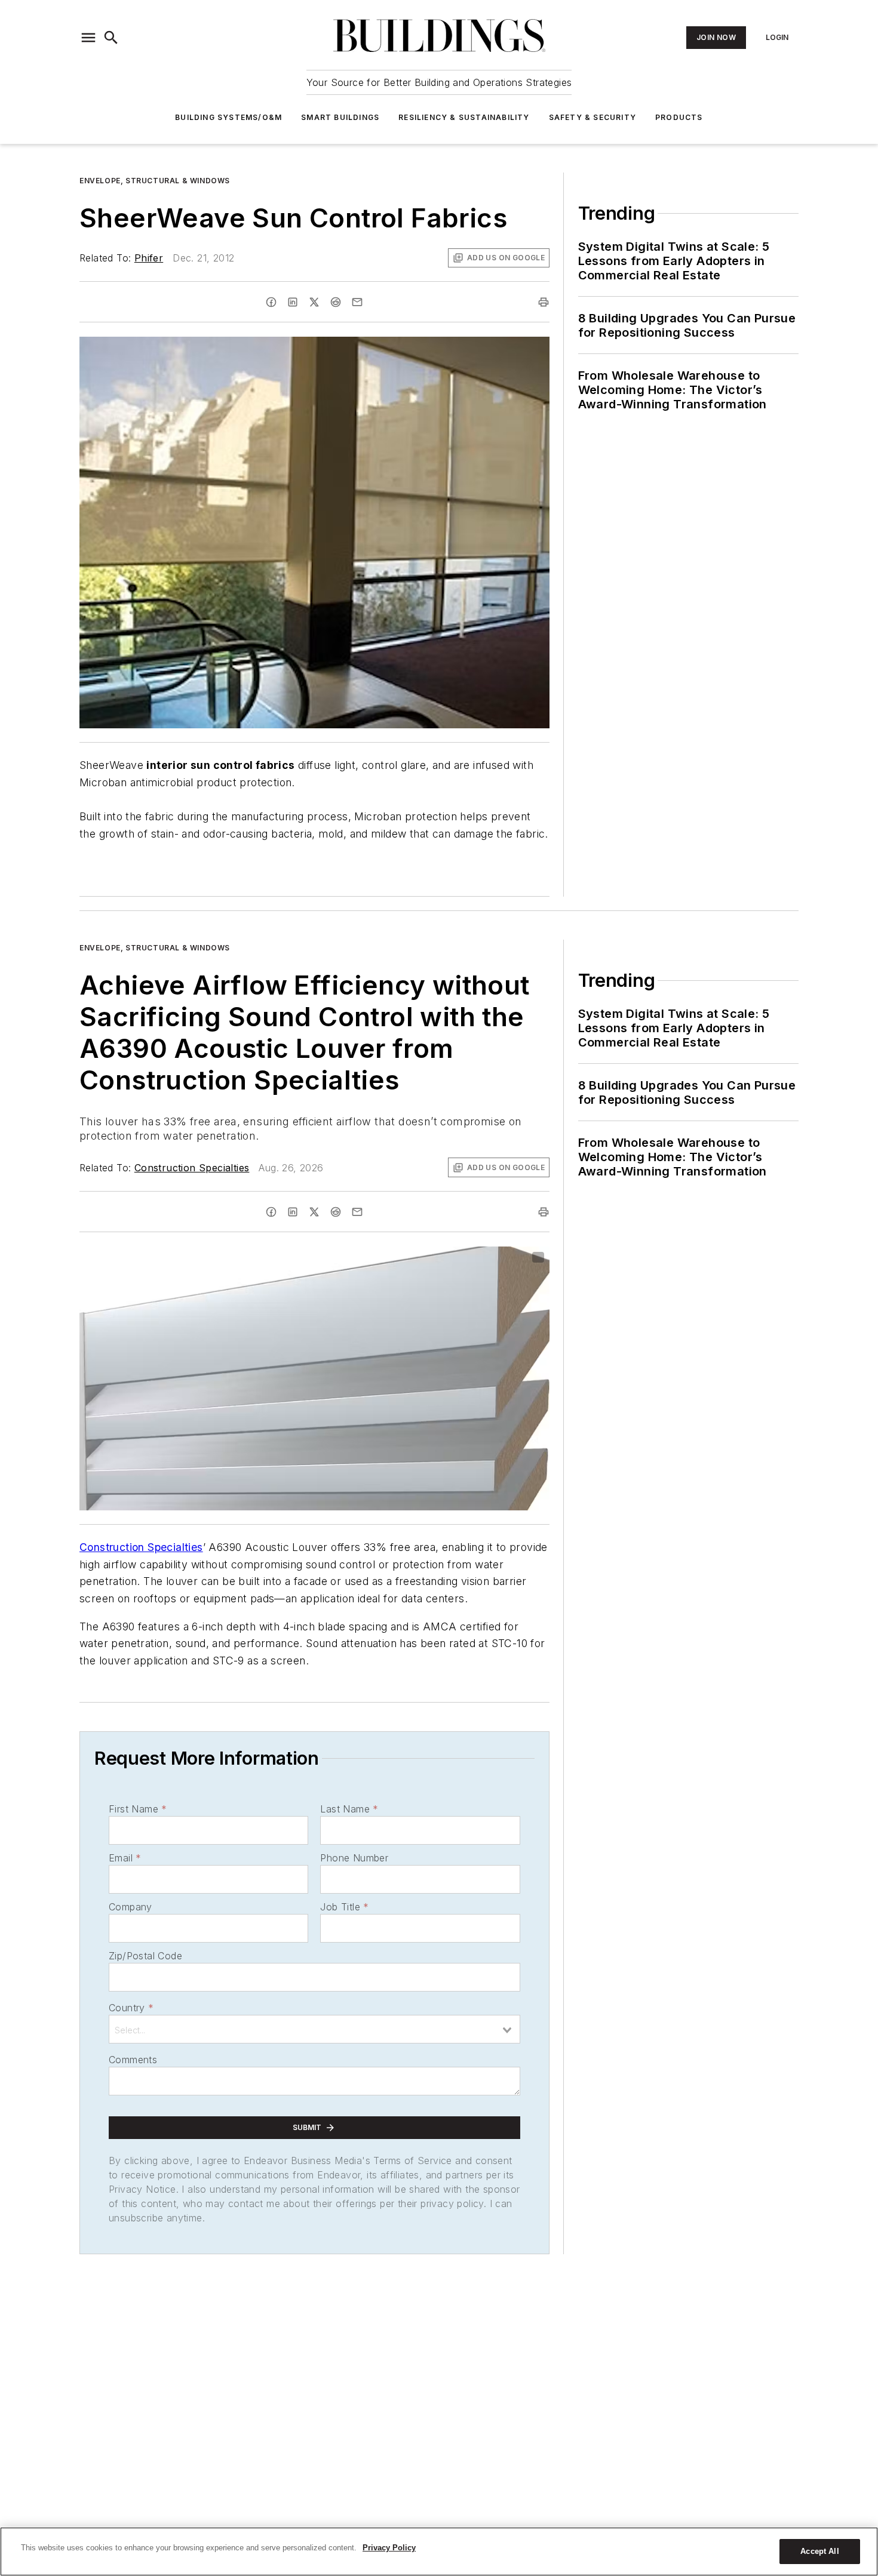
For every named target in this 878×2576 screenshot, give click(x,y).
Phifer (149, 258)
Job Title (344, 1907)
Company (131, 1907)
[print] (544, 302)
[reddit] (336, 302)
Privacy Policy (389, 2548)
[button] (88, 38)
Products (679, 117)
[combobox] (314, 2029)
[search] (111, 38)
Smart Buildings (340, 117)
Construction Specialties (192, 1168)
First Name (138, 1809)
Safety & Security (593, 117)
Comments (133, 2060)
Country (131, 2008)
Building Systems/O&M (228, 117)
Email (125, 1858)
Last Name (349, 1809)
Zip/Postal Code (145, 1956)
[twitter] (314, 302)
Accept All (819, 2551)
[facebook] (271, 302)
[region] (439, 2552)
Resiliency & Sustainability (464, 117)
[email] (357, 302)
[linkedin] (293, 302)
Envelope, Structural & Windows (155, 181)
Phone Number (354, 1858)
